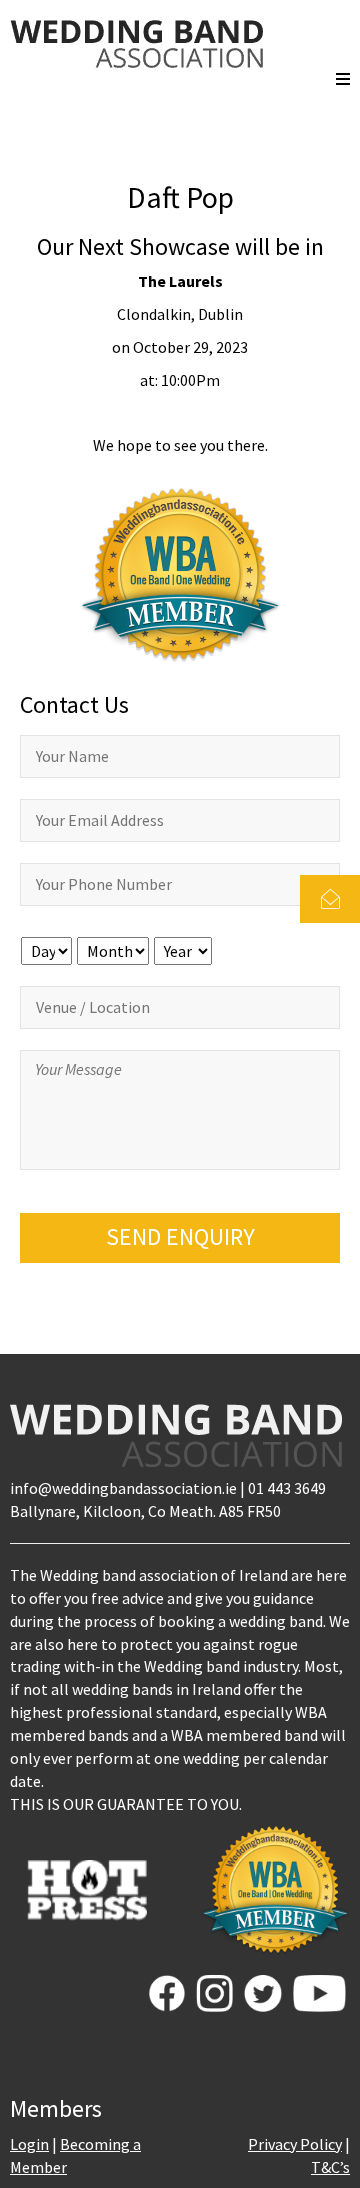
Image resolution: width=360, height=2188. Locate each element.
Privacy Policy (295, 2144)
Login (29, 2144)
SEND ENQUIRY (180, 1236)
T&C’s (330, 2167)
